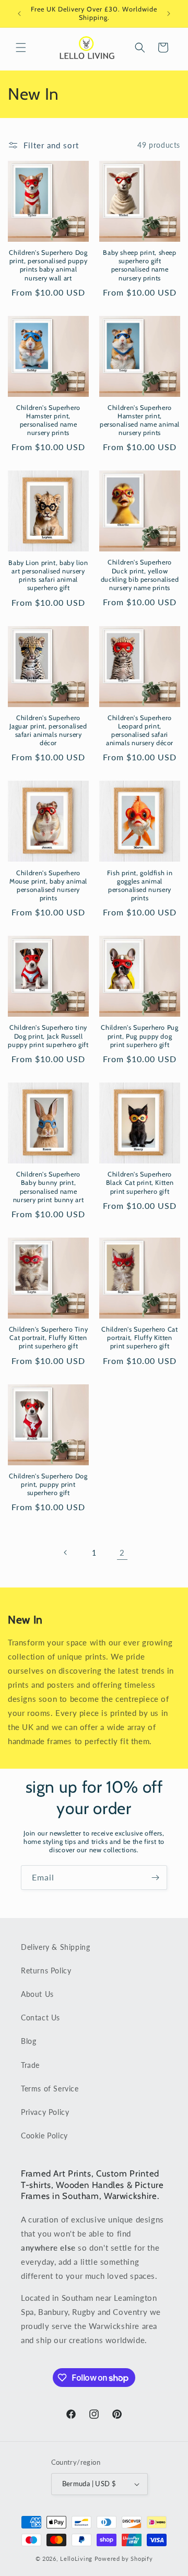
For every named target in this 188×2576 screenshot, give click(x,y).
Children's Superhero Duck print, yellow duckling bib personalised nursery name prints (140, 575)
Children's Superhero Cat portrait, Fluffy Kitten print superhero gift (139, 1338)
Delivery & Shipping (55, 1947)
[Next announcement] (169, 14)
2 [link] (122, 1552)
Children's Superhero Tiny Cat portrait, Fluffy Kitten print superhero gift (49, 1338)
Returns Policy (46, 1971)
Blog (28, 2041)
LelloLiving (76, 2559)
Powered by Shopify (124, 2559)
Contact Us (40, 2018)
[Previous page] (66, 1552)
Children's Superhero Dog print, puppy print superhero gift (48, 1484)
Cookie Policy (44, 2136)
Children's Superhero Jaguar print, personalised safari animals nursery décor (48, 731)
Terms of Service (50, 2089)
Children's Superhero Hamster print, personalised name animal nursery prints (140, 420)
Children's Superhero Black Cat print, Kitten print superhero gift (140, 1183)
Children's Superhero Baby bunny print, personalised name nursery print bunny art (49, 1187)
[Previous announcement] (19, 14)
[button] (21, 48)
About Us (37, 1994)
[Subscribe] (155, 1878)
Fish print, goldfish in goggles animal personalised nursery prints (140, 886)
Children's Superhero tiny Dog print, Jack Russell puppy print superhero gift (48, 1036)
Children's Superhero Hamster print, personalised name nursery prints (48, 420)
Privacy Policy (45, 2112)
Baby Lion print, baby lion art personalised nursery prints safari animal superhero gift (48, 575)
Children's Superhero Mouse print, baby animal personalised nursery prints (48, 886)
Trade (30, 2065)
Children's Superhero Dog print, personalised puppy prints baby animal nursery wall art (48, 265)
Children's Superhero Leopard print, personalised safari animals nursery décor (140, 731)
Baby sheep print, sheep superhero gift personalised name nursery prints (140, 265)
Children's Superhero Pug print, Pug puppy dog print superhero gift (139, 1036)
